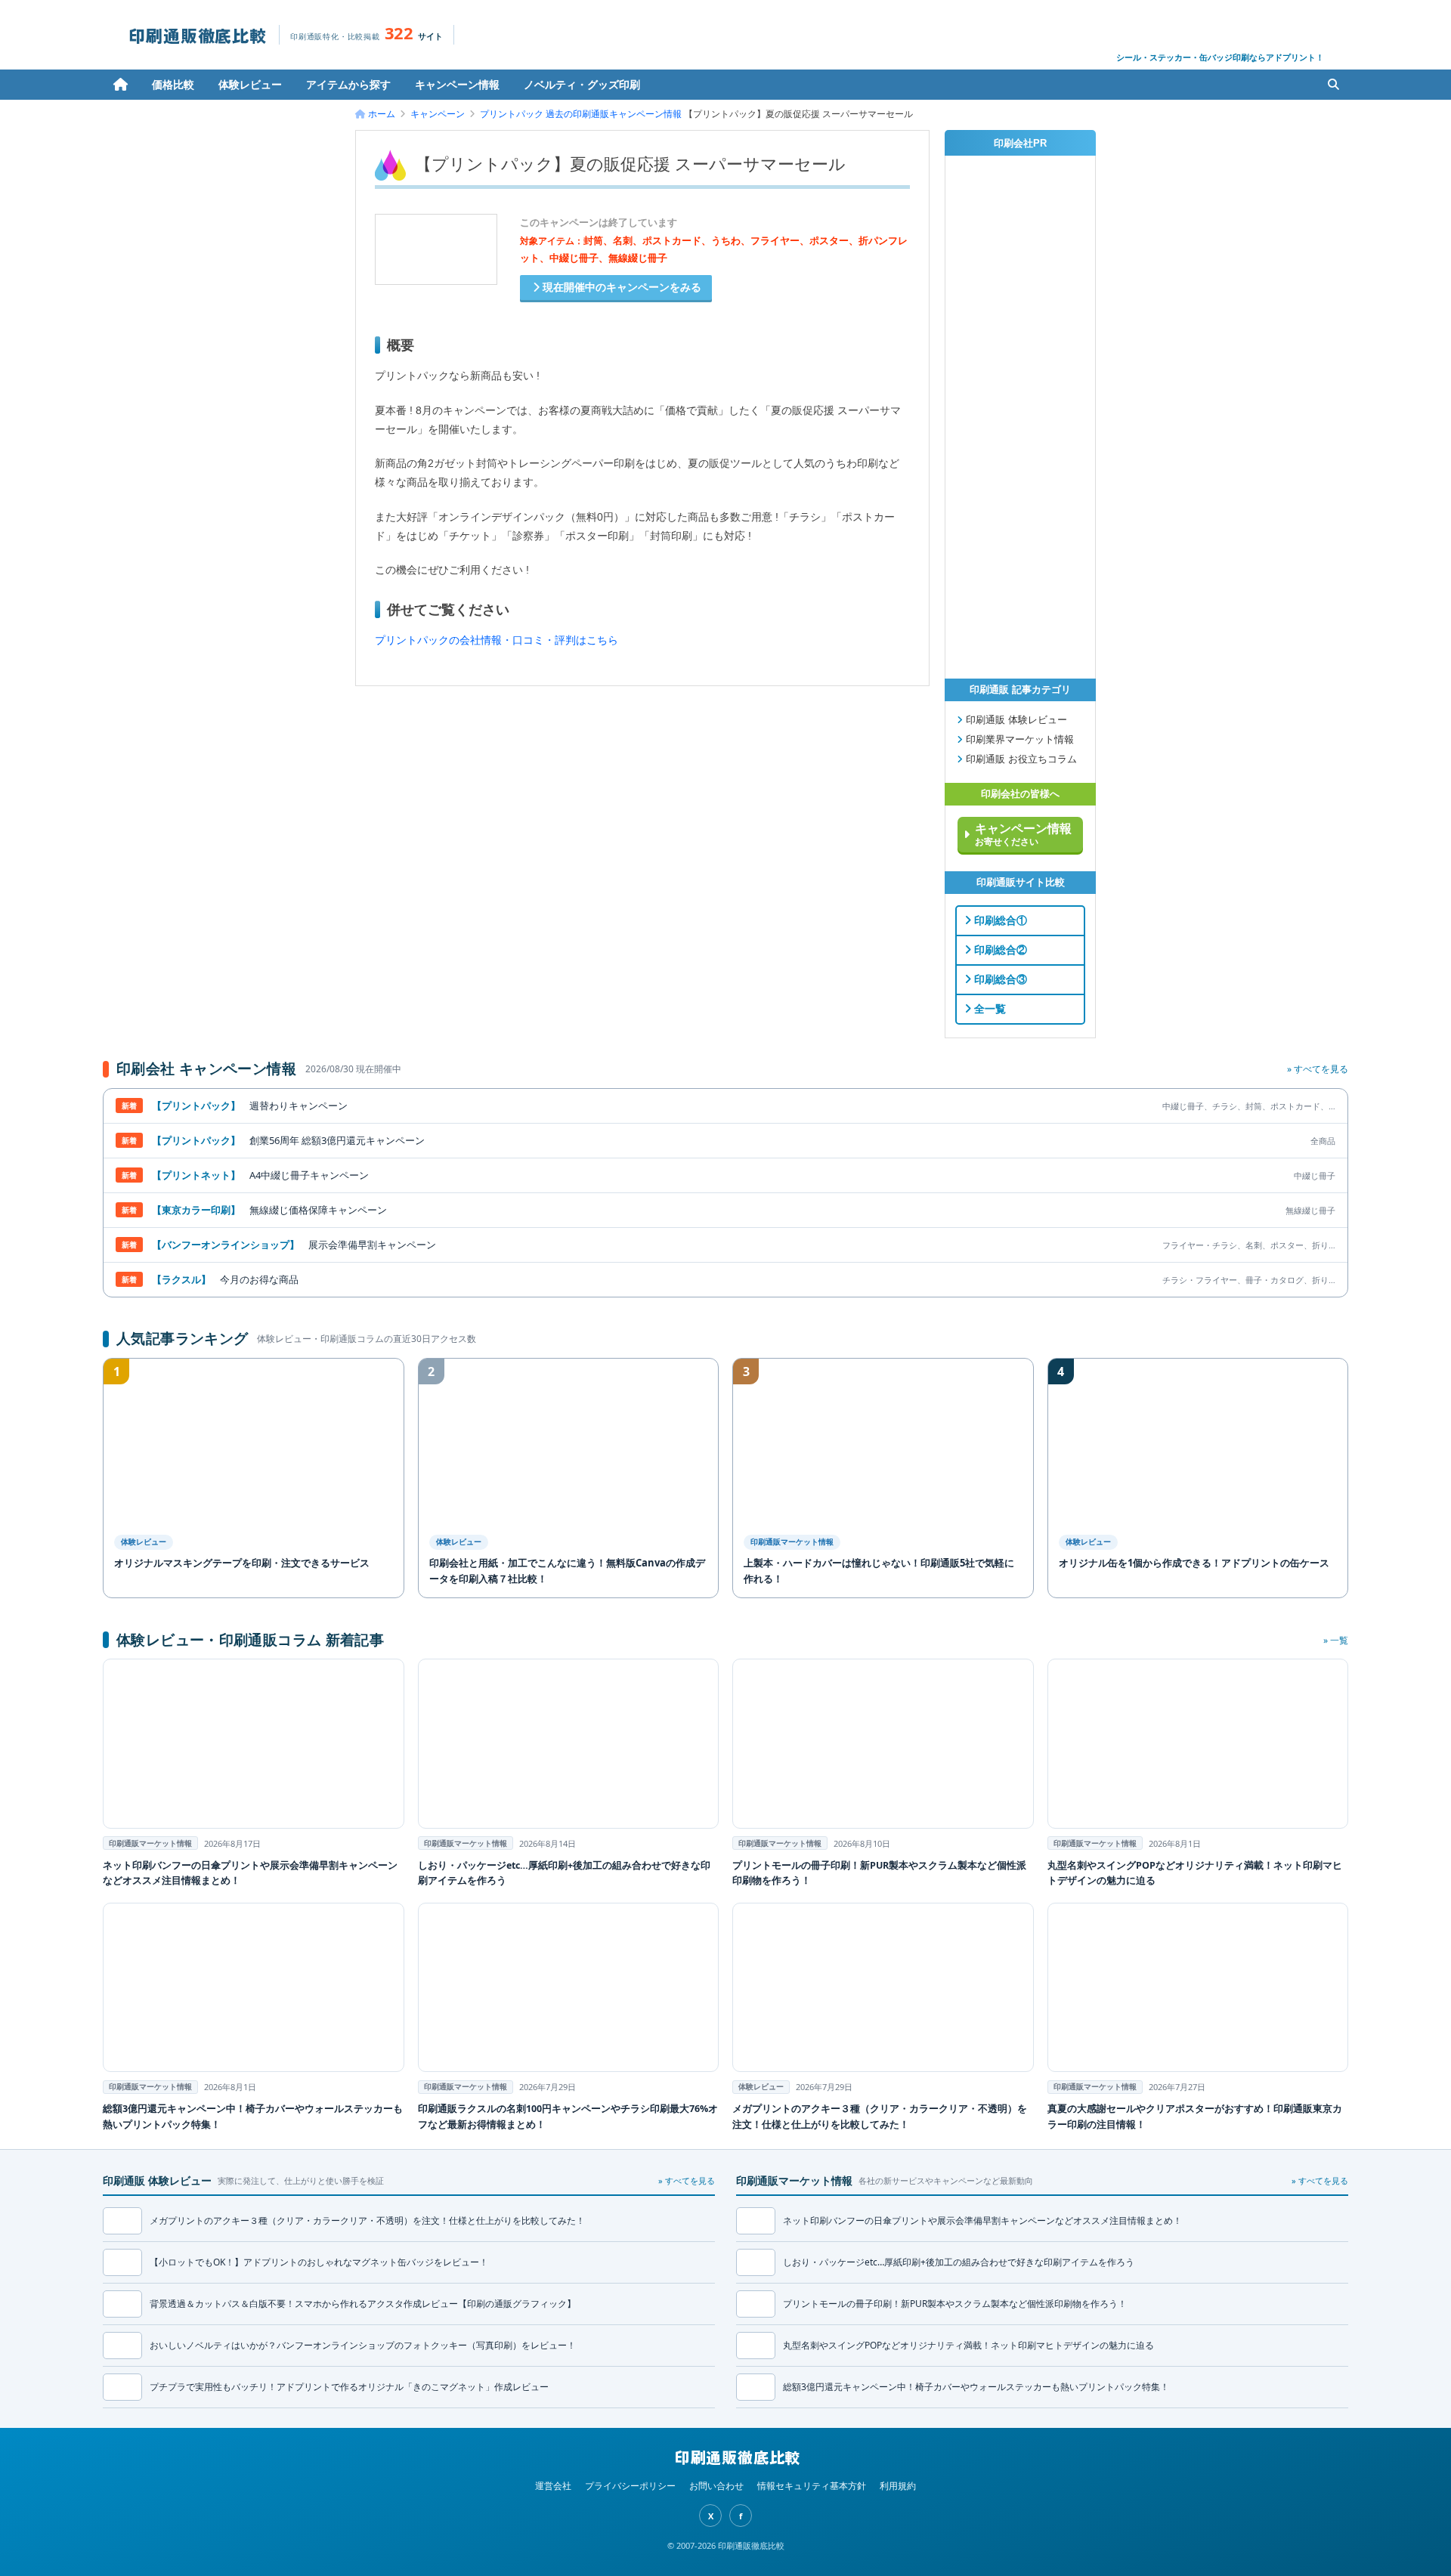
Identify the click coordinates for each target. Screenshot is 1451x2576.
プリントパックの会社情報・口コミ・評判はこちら (497, 640)
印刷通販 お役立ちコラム (1020, 759)
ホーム (121, 85)
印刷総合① (999, 920)
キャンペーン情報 (457, 84)
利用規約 (898, 2486)
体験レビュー (250, 84)
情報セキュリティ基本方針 (812, 2486)
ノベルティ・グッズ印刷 (582, 84)
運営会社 (553, 2486)
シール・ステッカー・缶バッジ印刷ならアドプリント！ (1220, 57)
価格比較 (173, 84)
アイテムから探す (348, 84)
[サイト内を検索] (1333, 85)
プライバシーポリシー (630, 2486)
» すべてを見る (1318, 1069)
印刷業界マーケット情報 (1018, 740)
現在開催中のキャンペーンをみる (620, 288)
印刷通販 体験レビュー (1015, 720)
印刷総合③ (999, 979)
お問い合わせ (716, 2486)
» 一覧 (1336, 1640)
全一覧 (988, 1009)
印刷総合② (999, 950)
